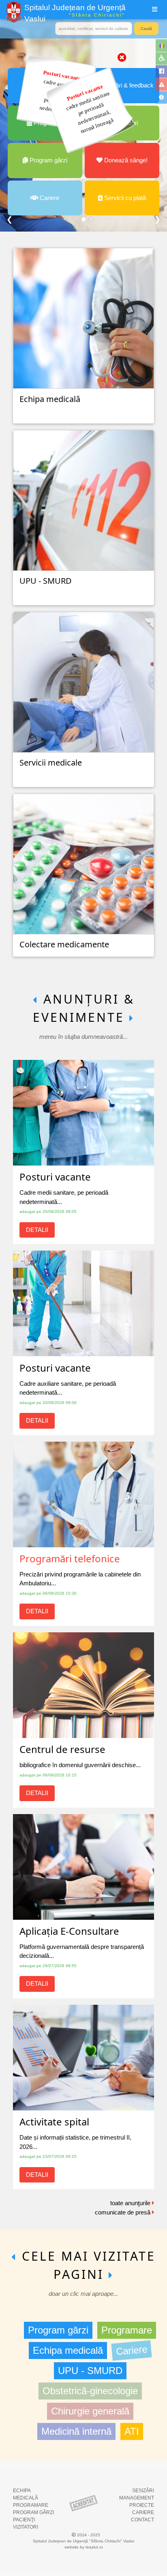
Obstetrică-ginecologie (90, 2391)
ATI (132, 2431)
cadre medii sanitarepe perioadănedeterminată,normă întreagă (90, 109)
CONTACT (142, 2520)
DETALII (37, 1230)
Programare (127, 2330)
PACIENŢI (24, 2520)
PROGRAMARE (31, 2505)
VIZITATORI (26, 2527)
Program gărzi (58, 2330)
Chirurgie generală (90, 2411)
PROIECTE (142, 2505)
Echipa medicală (68, 2350)
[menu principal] (155, 10)
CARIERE (143, 2512)
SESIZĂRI (143, 2491)
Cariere (132, 2350)
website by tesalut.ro (84, 2547)
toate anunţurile (131, 2203)
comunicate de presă (123, 2212)
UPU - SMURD (90, 2371)
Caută (146, 29)
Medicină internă (76, 2431)
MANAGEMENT (137, 2498)
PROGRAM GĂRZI (33, 2512)
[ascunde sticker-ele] (122, 57)
